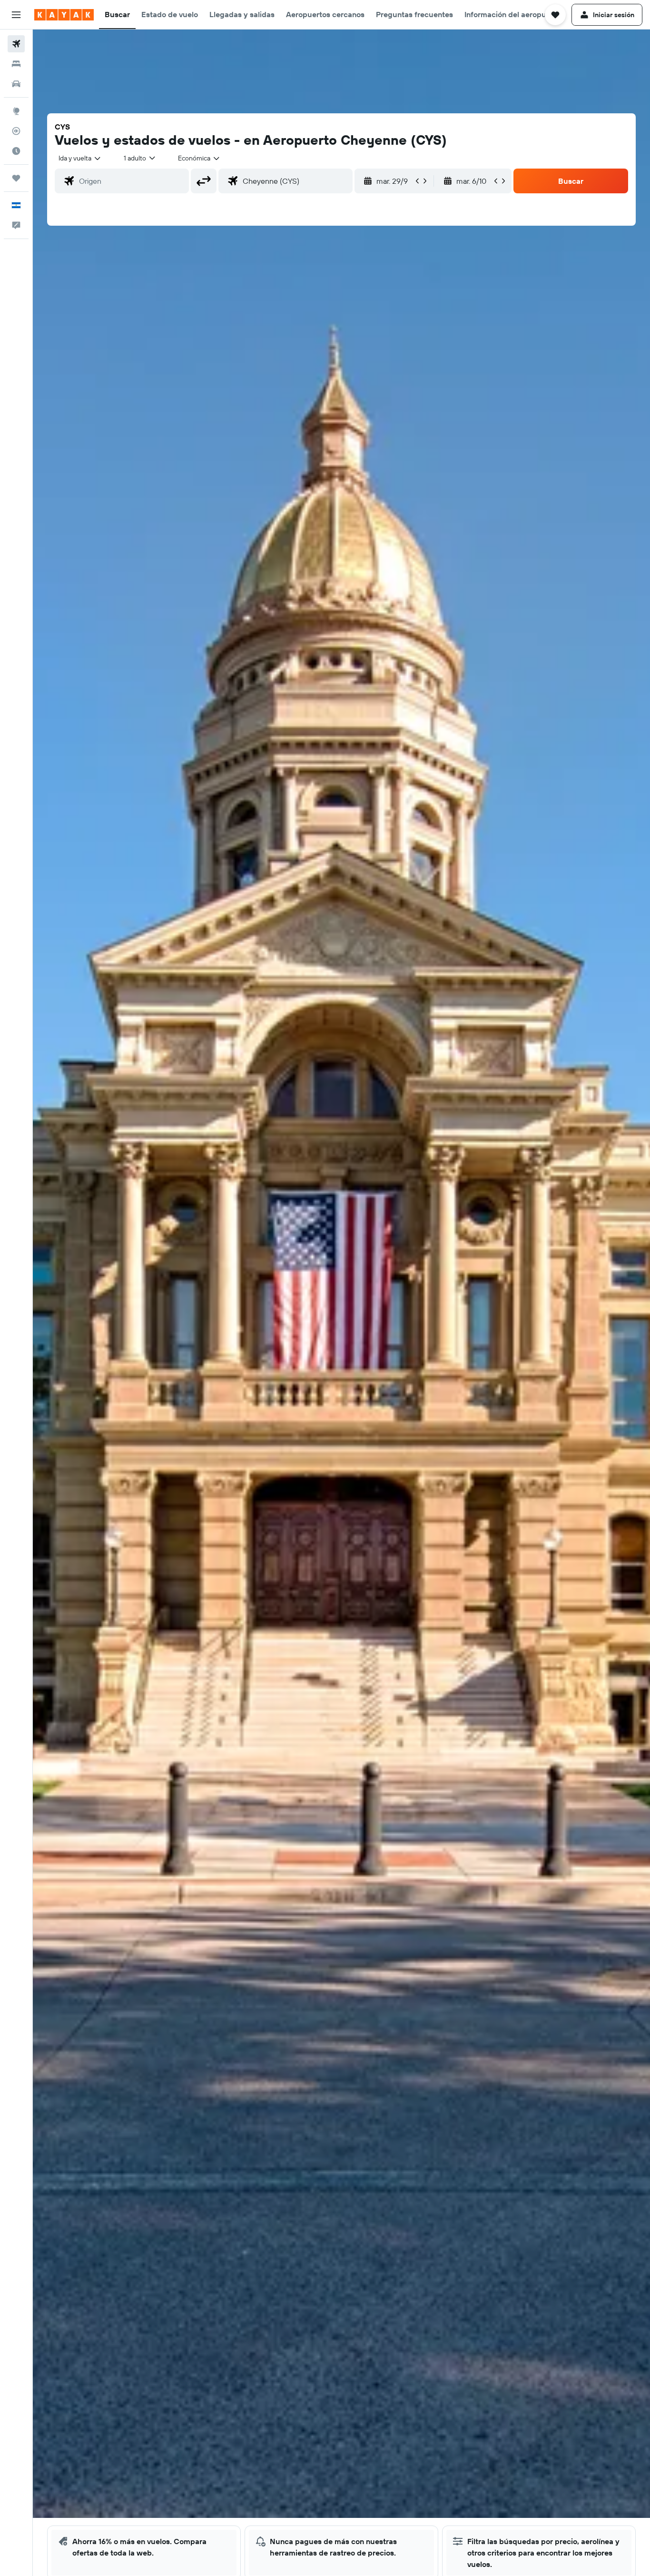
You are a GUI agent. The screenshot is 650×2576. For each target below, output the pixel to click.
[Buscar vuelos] (16, 44)
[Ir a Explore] (16, 111)
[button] (16, 15)
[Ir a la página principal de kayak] (64, 15)
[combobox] (80, 158)
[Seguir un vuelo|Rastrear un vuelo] (16, 131)
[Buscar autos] (16, 84)
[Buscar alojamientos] (16, 64)
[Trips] (16, 178)
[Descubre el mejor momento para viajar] (16, 151)
